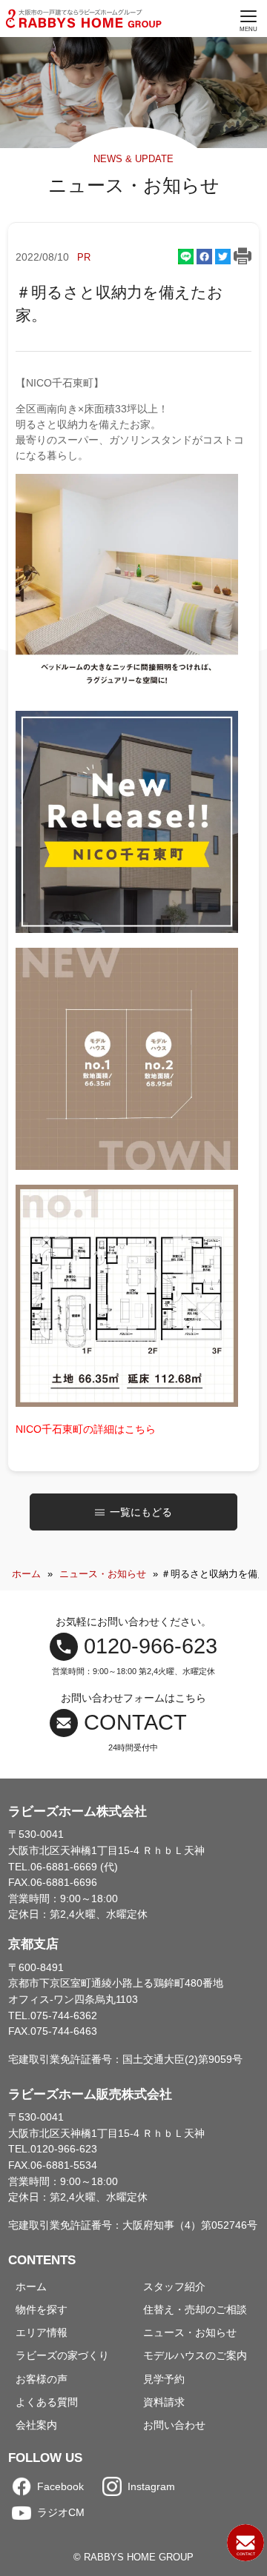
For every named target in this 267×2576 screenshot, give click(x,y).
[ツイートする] (223, 257)
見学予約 (164, 2379)
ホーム (26, 1574)
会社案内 (36, 2425)
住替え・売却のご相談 (195, 2309)
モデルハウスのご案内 (195, 2355)
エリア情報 (42, 2332)
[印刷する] (243, 258)
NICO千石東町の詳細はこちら (86, 1429)
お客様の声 (42, 2379)
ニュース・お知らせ (103, 1574)
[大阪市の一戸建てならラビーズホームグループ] (85, 19)
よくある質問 (47, 2402)
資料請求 (164, 2402)
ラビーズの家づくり (62, 2355)
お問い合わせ (174, 2425)
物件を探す (42, 2309)
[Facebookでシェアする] (204, 257)
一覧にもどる (141, 1512)
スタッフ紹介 (174, 2286)
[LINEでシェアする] (186, 257)
